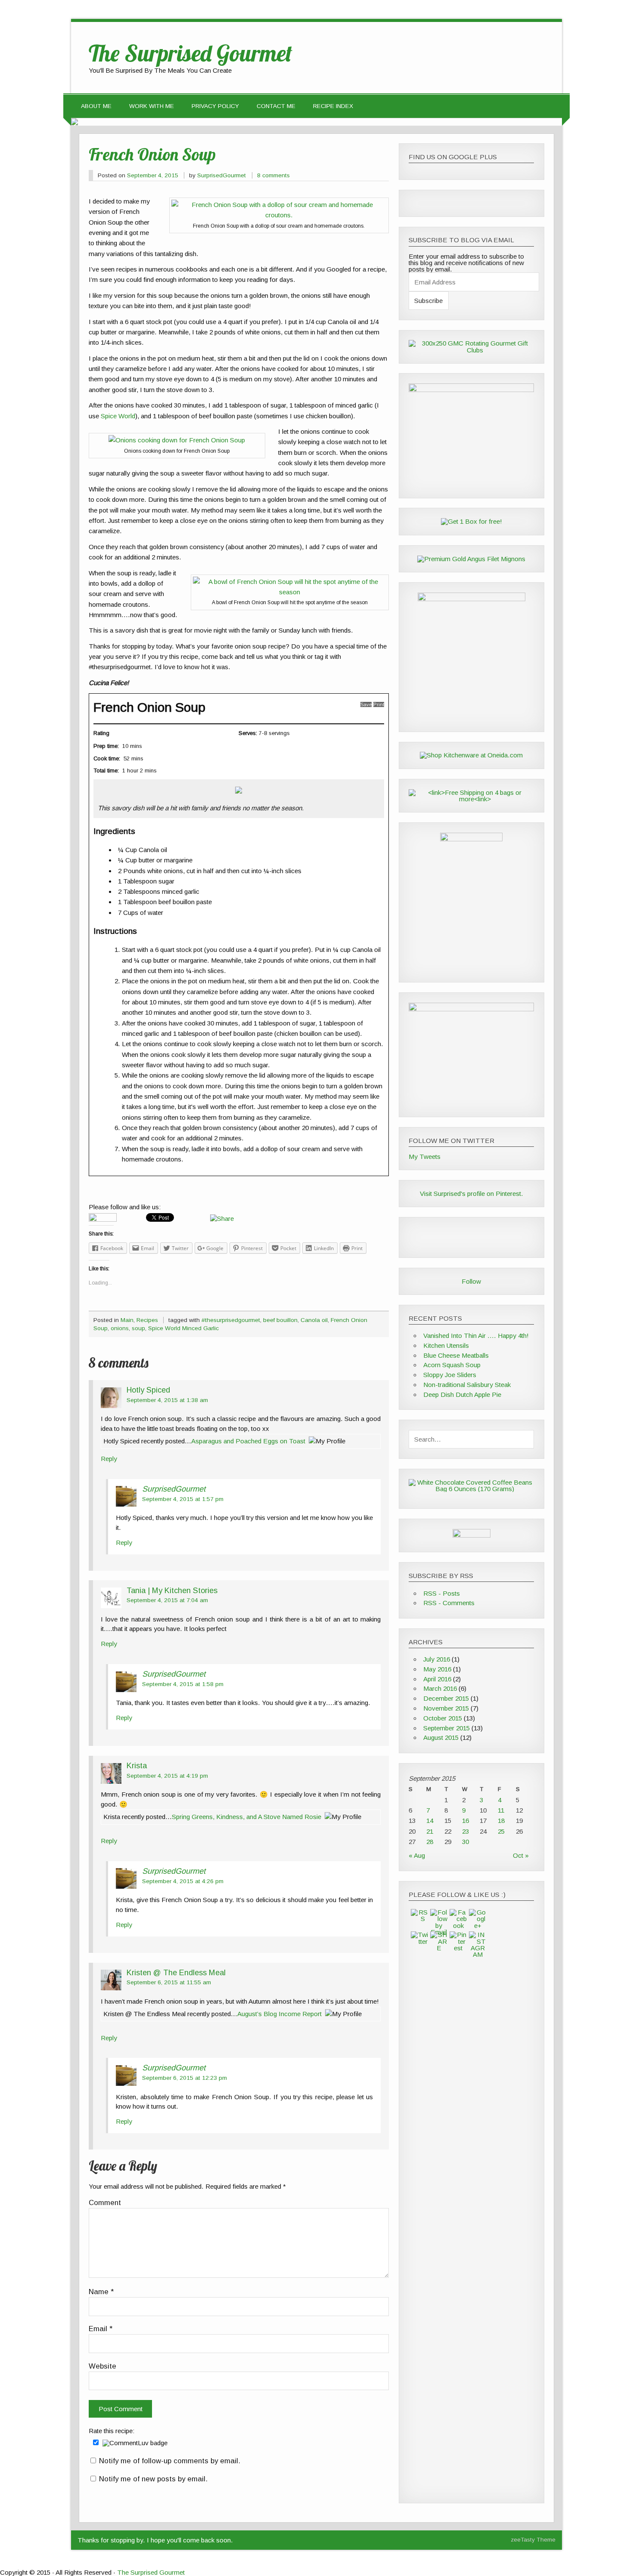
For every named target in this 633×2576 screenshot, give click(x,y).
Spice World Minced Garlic (183, 1328)
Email (101, 2329)
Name (101, 2292)
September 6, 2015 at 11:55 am (169, 1982)
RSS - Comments (449, 1603)
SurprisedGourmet (222, 175)
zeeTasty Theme (533, 2540)
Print (379, 704)
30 (465, 1842)
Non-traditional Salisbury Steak (467, 1385)
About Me (96, 106)
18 (501, 1821)
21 (430, 1831)
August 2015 (441, 1737)
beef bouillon (280, 1320)
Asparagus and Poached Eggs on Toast (248, 1441)
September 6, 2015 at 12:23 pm (185, 2078)
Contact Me (276, 106)
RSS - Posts (442, 1593)
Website (102, 2367)
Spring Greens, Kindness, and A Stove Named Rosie (247, 1817)
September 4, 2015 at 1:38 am (167, 1400)
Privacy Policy (215, 106)
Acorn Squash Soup (452, 1365)
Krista (137, 1765)
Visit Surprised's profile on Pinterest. (472, 1194)
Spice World (118, 416)
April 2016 (437, 1679)
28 (430, 1842)
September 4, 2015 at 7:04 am (167, 1600)
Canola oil (314, 1320)
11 (501, 1810)
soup (138, 1328)
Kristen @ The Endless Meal (176, 1972)
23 (465, 1831)
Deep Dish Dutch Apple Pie (462, 1395)
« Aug (417, 1855)
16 (465, 1821)
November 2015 (446, 1708)
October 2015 (443, 1718)
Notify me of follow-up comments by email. (170, 2461)
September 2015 (447, 1728)
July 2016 (437, 1659)
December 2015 (446, 1698)
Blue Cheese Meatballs (456, 1355)
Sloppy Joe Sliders (450, 1375)
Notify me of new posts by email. (153, 2479)
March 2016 (440, 1688)
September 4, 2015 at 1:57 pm (183, 1499)
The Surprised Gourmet (151, 2572)
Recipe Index (333, 106)
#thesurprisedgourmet (231, 1320)
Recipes (147, 1320)
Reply (109, 1459)
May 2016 (437, 1669)
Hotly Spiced (148, 1390)
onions (120, 1328)
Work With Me (152, 106)
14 (430, 1821)
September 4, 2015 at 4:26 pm (183, 1881)
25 (501, 1831)
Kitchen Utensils (446, 1345)
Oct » (521, 1855)
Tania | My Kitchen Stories (172, 1590)
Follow (471, 1281)
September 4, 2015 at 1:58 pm (183, 1684)
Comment (105, 2203)
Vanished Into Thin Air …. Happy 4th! (476, 1336)
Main (127, 1320)
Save (366, 704)
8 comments (273, 175)
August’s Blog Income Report (279, 2014)
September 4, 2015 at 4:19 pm (167, 1776)
